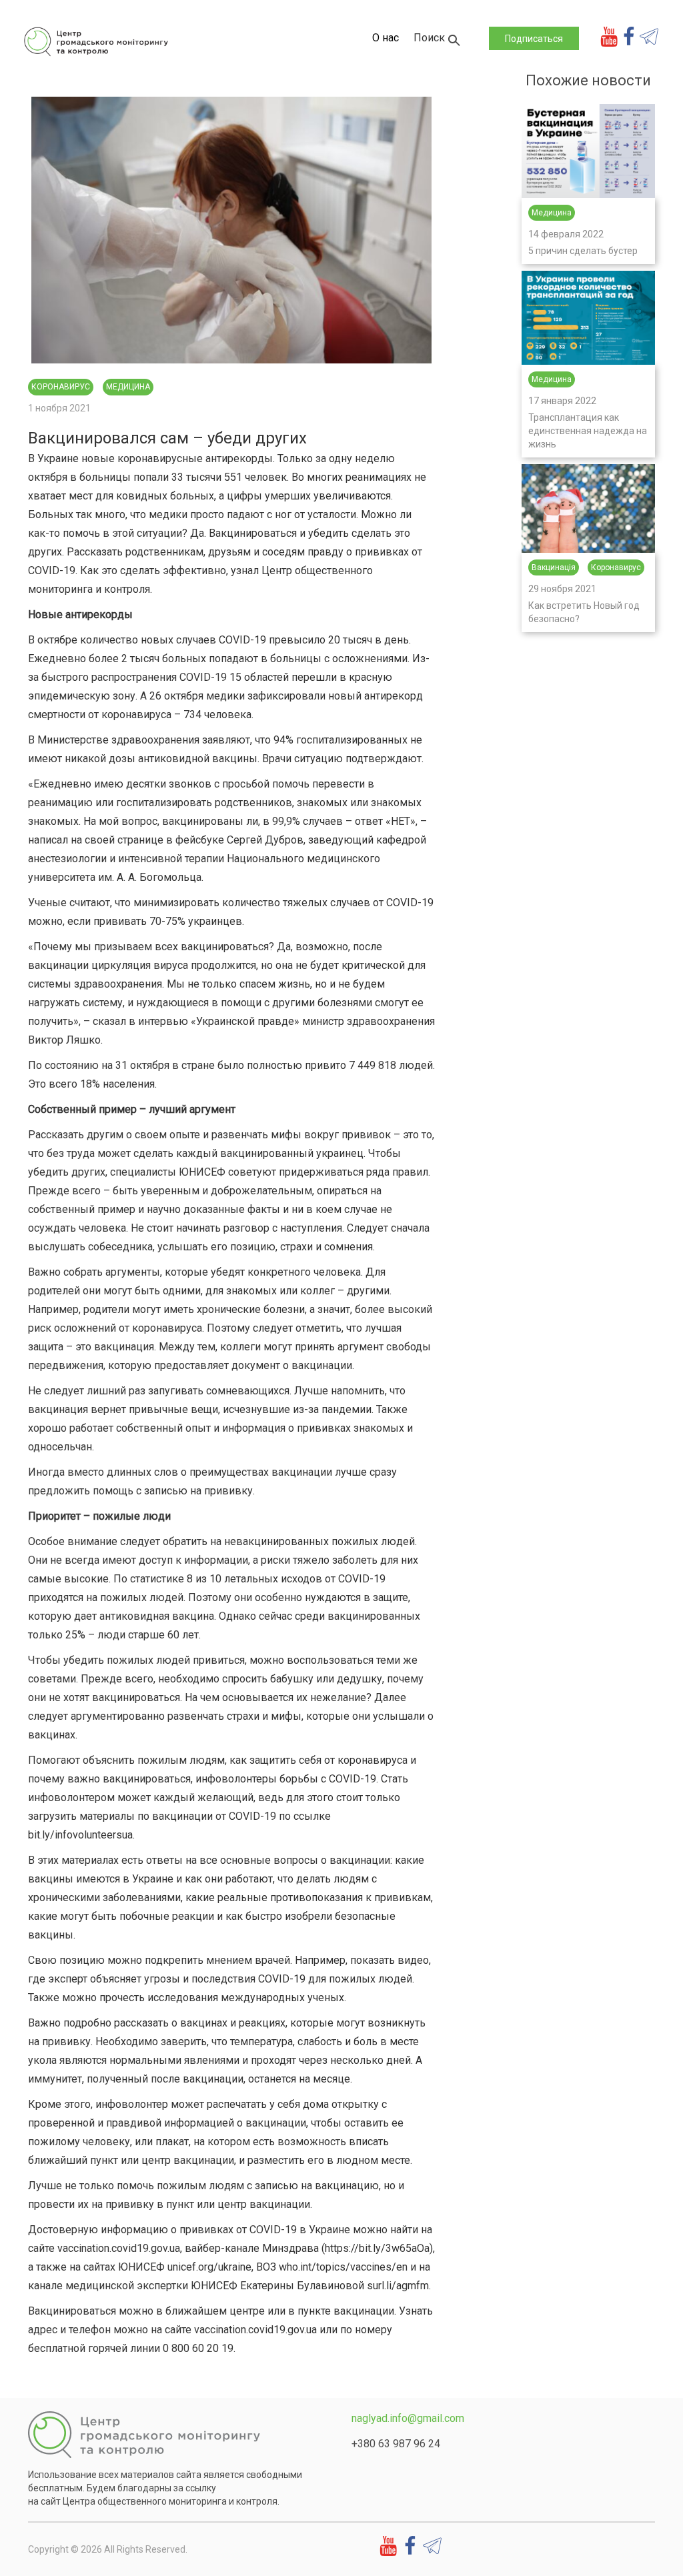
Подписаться (534, 39)
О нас (386, 38)
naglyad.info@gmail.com (408, 2418)
